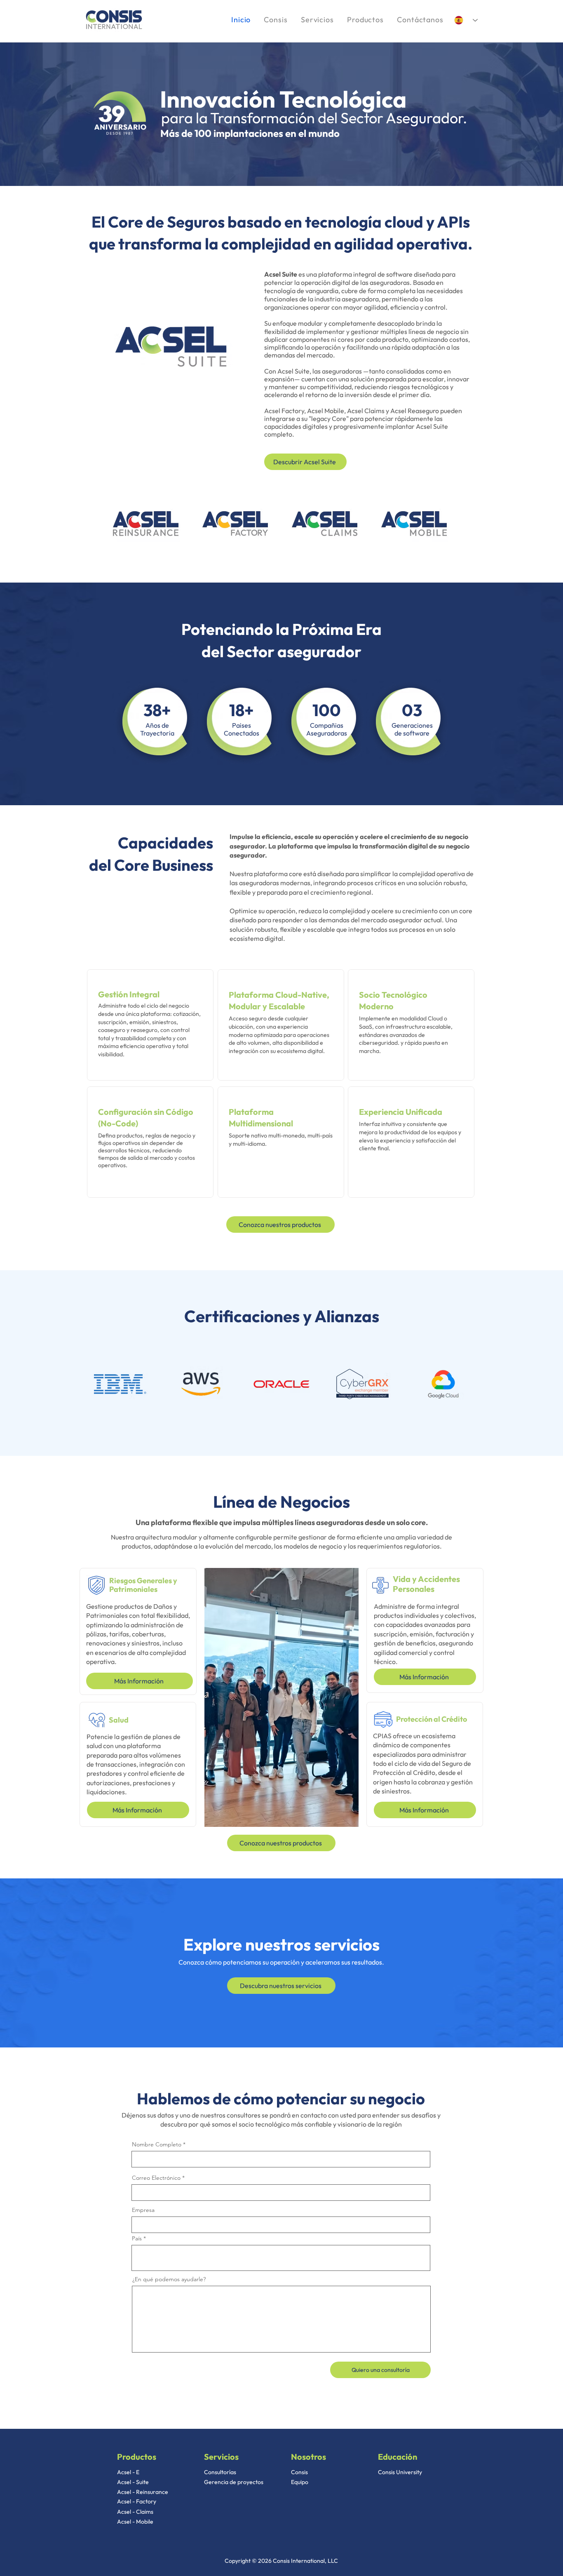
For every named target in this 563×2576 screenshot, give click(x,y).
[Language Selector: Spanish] (466, 20)
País (137, 2238)
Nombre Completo (157, 2144)
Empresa (143, 2210)
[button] (365, 20)
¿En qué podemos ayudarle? (169, 2279)
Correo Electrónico (156, 2178)
